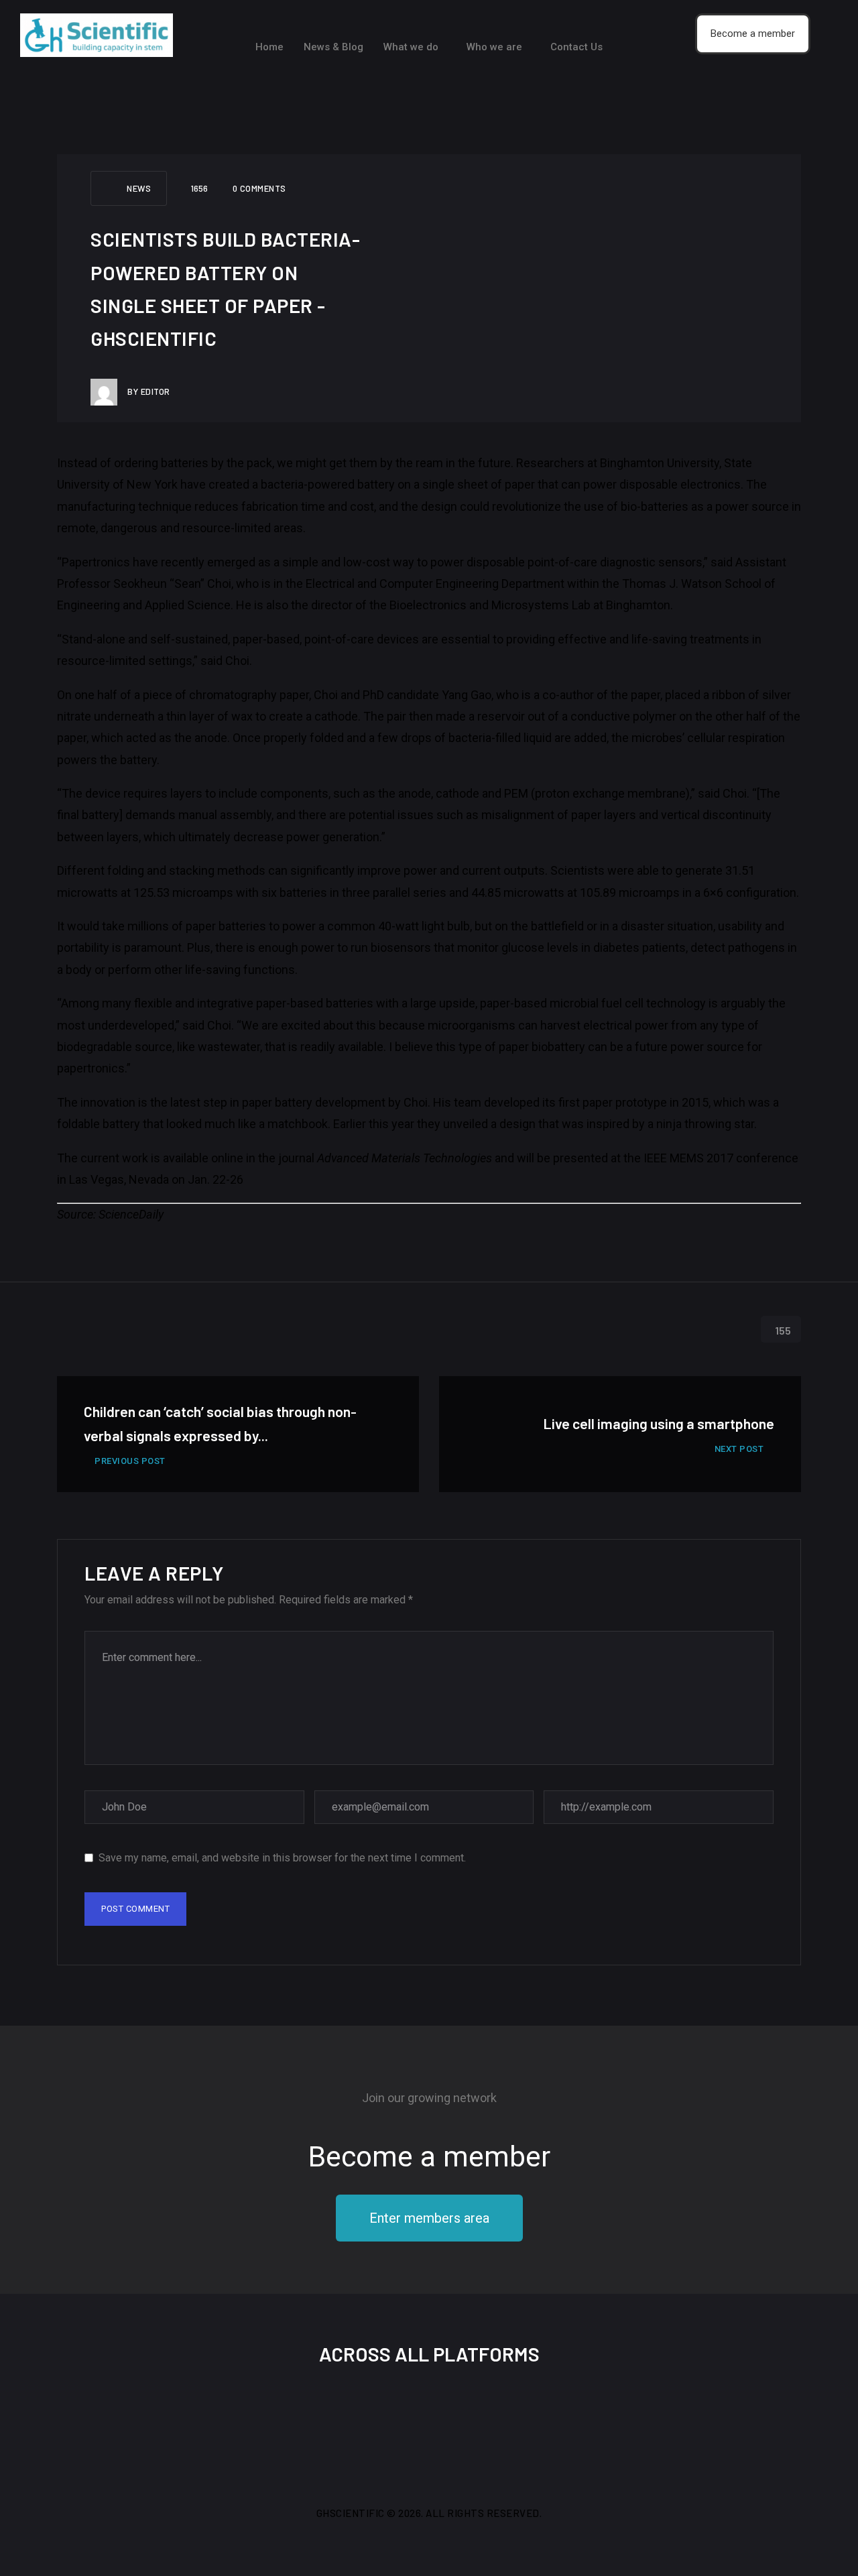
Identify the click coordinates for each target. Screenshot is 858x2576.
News (139, 188)
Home (269, 47)
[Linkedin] (451, 2427)
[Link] (540, 2427)
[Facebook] (318, 2427)
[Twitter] (363, 2427)
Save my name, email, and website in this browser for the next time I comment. (282, 1858)
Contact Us (576, 47)
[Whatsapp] (495, 2427)
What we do (411, 47)
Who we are (494, 47)
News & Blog (333, 47)
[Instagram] (407, 2427)
